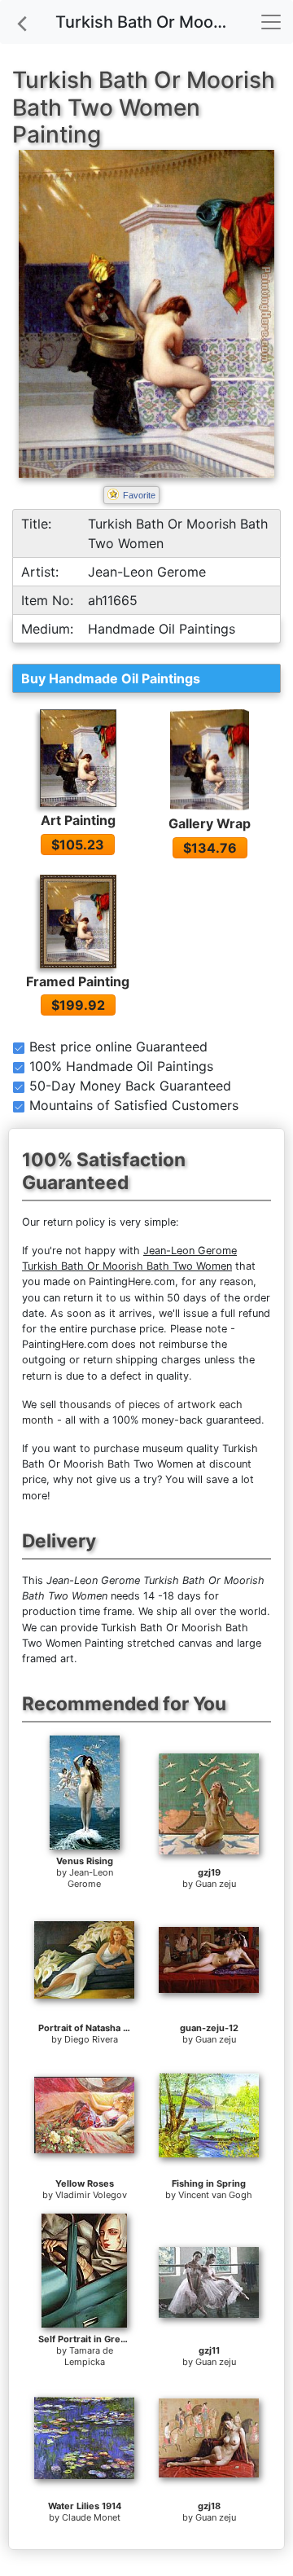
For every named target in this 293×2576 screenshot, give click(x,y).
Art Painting (78, 820)
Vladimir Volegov (91, 2195)
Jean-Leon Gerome (90, 1878)
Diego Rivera (91, 2039)
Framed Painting (78, 981)
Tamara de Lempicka (89, 2356)
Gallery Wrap (210, 823)
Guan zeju (216, 1884)
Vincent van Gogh (215, 2195)
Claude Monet (91, 2517)
